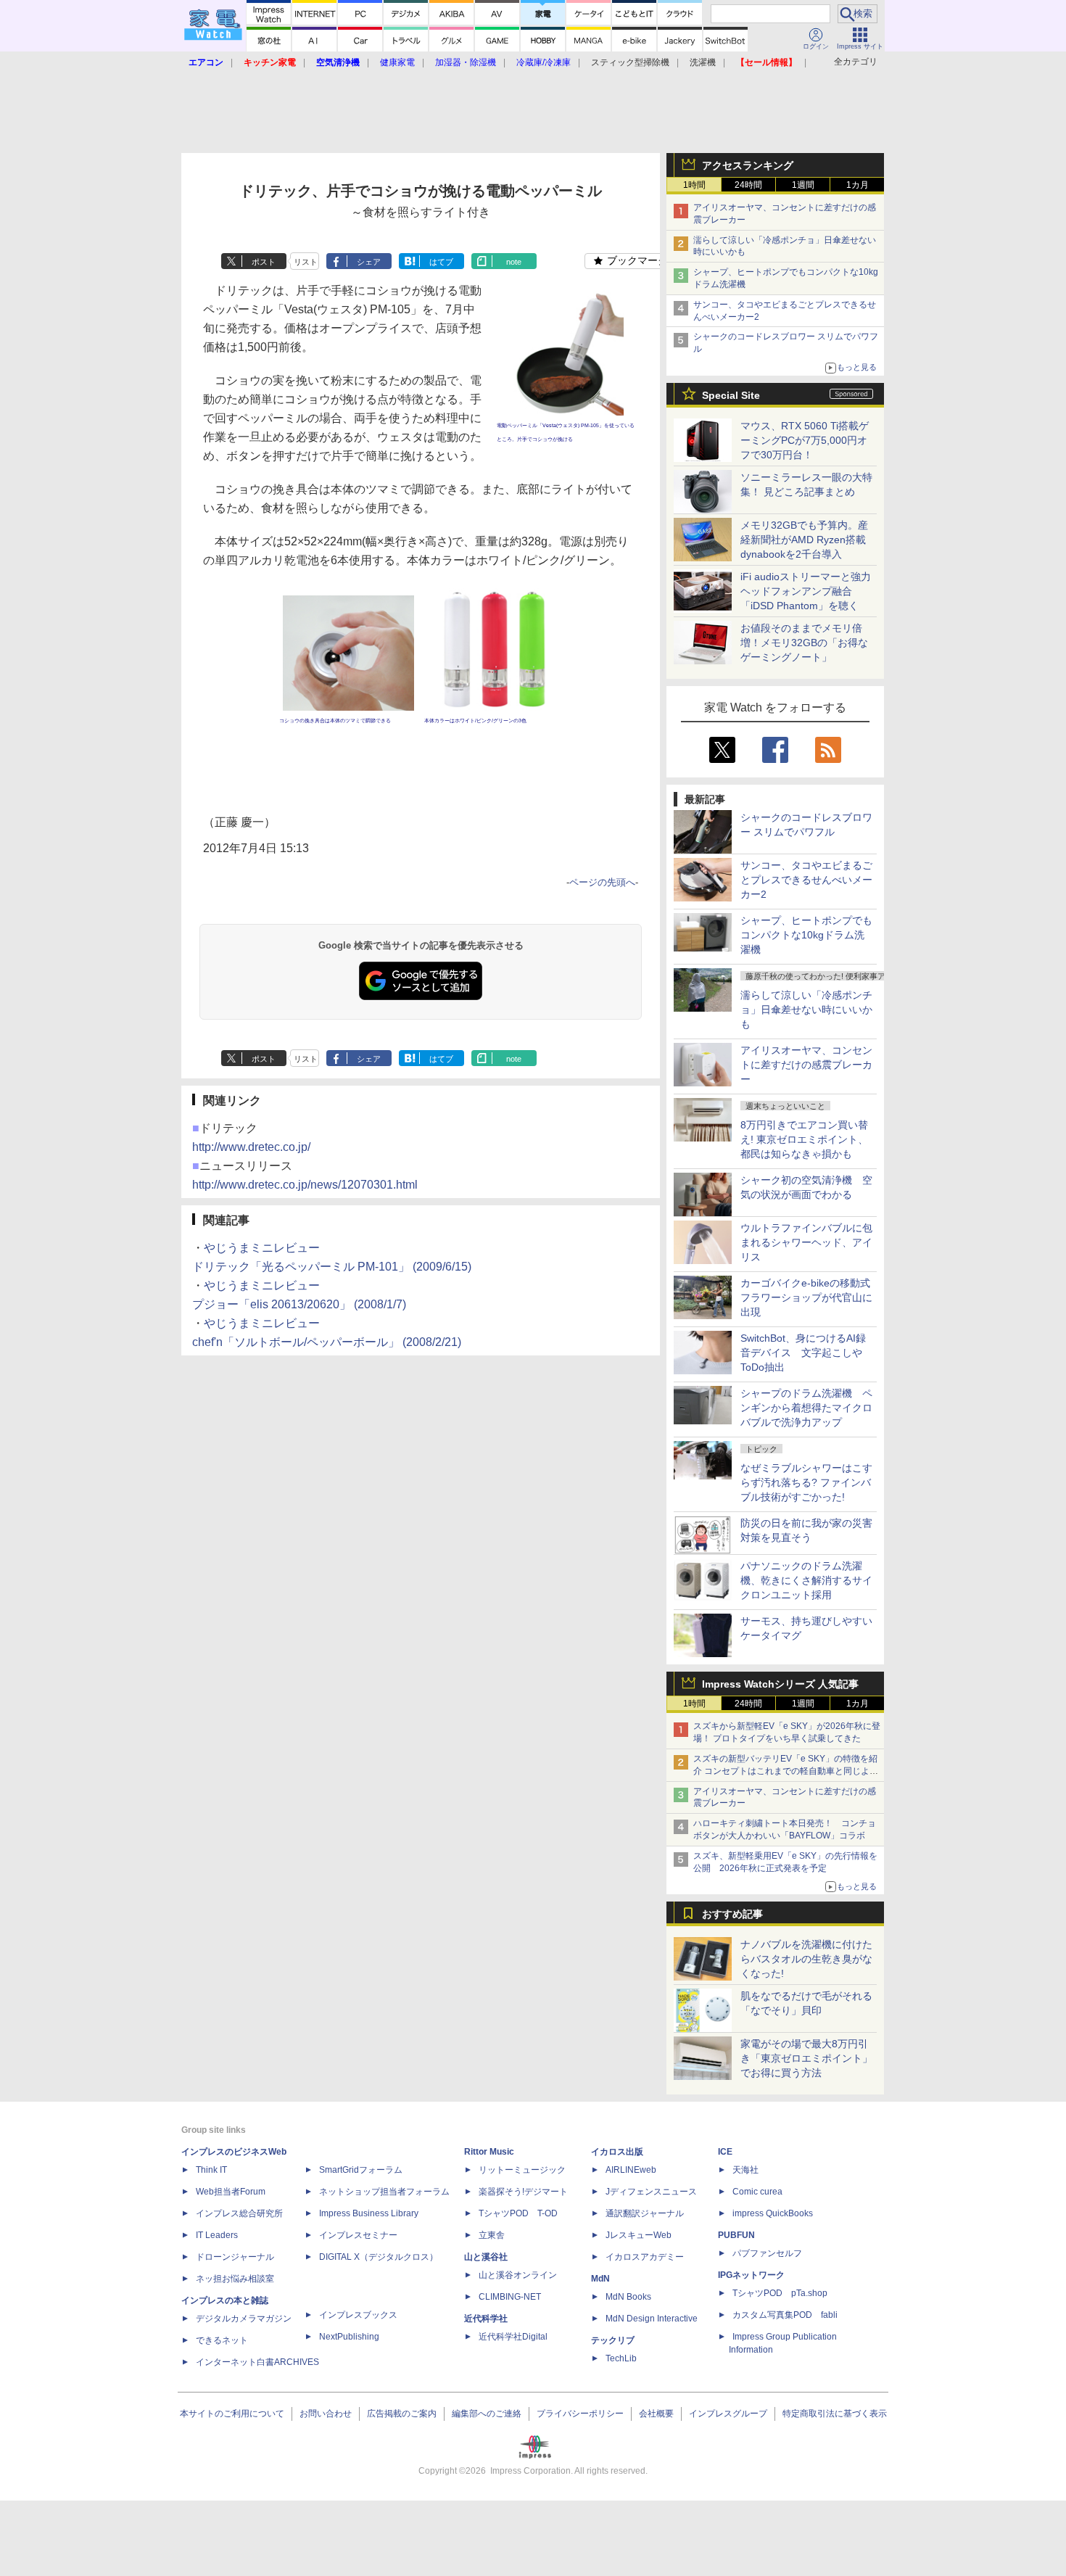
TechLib (621, 2358)
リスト (306, 262)
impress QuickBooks (773, 2213)
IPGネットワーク (751, 2275)
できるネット (222, 2340)
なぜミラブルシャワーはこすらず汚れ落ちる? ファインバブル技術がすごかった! (806, 1482)
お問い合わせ (326, 2414)
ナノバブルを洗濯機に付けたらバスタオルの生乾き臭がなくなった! (806, 1959)
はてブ (441, 262)
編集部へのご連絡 (487, 2414)
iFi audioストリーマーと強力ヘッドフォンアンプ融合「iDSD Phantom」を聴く (806, 591)
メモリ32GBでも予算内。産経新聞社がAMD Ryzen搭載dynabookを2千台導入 (804, 540)
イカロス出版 (617, 2152)
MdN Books (628, 2297)
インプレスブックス (358, 2315)
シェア (369, 262)
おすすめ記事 (732, 1914)
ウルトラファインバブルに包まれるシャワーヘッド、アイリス (806, 1242)
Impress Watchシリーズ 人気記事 (780, 1684)
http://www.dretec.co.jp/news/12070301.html (305, 1185)
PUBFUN (736, 2235)
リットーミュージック (522, 2170)
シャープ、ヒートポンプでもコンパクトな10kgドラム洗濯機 (806, 935)
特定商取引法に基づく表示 (835, 2414)
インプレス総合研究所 (239, 2213)
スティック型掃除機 (630, 62)
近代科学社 (486, 2319)
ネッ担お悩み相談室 (235, 2279)
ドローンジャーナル (235, 2257)
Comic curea (757, 2192)
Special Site (731, 395)
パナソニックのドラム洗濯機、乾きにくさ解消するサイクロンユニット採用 (806, 1580)
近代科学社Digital (513, 2337)
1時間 (694, 185)
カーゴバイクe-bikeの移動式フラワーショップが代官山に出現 (806, 1297)
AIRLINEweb (631, 2170)
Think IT (211, 2170)
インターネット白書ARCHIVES (257, 2362)
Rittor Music (489, 2152)
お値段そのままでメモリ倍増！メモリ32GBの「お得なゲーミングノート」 (804, 643)
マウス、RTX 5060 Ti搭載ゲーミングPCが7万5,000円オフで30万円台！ (805, 440)
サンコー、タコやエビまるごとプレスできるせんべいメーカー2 (806, 880)
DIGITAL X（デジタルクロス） (379, 2257)
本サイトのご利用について (232, 2414)
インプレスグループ (728, 2414)
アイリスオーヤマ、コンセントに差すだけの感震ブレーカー (806, 1065)
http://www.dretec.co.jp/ (251, 1147)
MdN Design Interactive (652, 2319)
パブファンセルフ (767, 2253)
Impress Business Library (369, 2213)
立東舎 (492, 2235)
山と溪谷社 (486, 2257)
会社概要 (656, 2414)
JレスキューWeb (639, 2235)
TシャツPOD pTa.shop (780, 2293)
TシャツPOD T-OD (518, 2213)
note (514, 262)
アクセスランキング (748, 165)
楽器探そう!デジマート (523, 2192)
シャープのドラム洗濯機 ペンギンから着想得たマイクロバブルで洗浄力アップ (806, 1408)
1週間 (803, 185)
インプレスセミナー (358, 2235)
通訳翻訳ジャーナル (645, 2213)
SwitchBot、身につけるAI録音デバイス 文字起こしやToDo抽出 (803, 1353)
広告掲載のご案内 (402, 2414)
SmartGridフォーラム (361, 2170)
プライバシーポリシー (580, 2414)
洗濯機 (703, 62)
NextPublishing (349, 2337)
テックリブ (613, 2340)
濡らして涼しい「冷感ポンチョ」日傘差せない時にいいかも (806, 1010)
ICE (725, 2152)
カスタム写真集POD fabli (785, 2315)
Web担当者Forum (231, 2192)
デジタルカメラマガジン (244, 2319)
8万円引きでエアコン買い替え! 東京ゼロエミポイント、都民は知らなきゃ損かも (804, 1139)
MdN (600, 2279)
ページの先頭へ (602, 882)
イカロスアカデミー (645, 2257)
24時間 (748, 185)
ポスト (264, 262)
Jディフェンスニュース (651, 2192)
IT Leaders (217, 2235)
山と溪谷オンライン (518, 2275)
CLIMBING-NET (510, 2297)
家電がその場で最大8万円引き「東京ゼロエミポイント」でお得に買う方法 (806, 2058)
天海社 (745, 2170)
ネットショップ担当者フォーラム (384, 2192)
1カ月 (858, 185)
